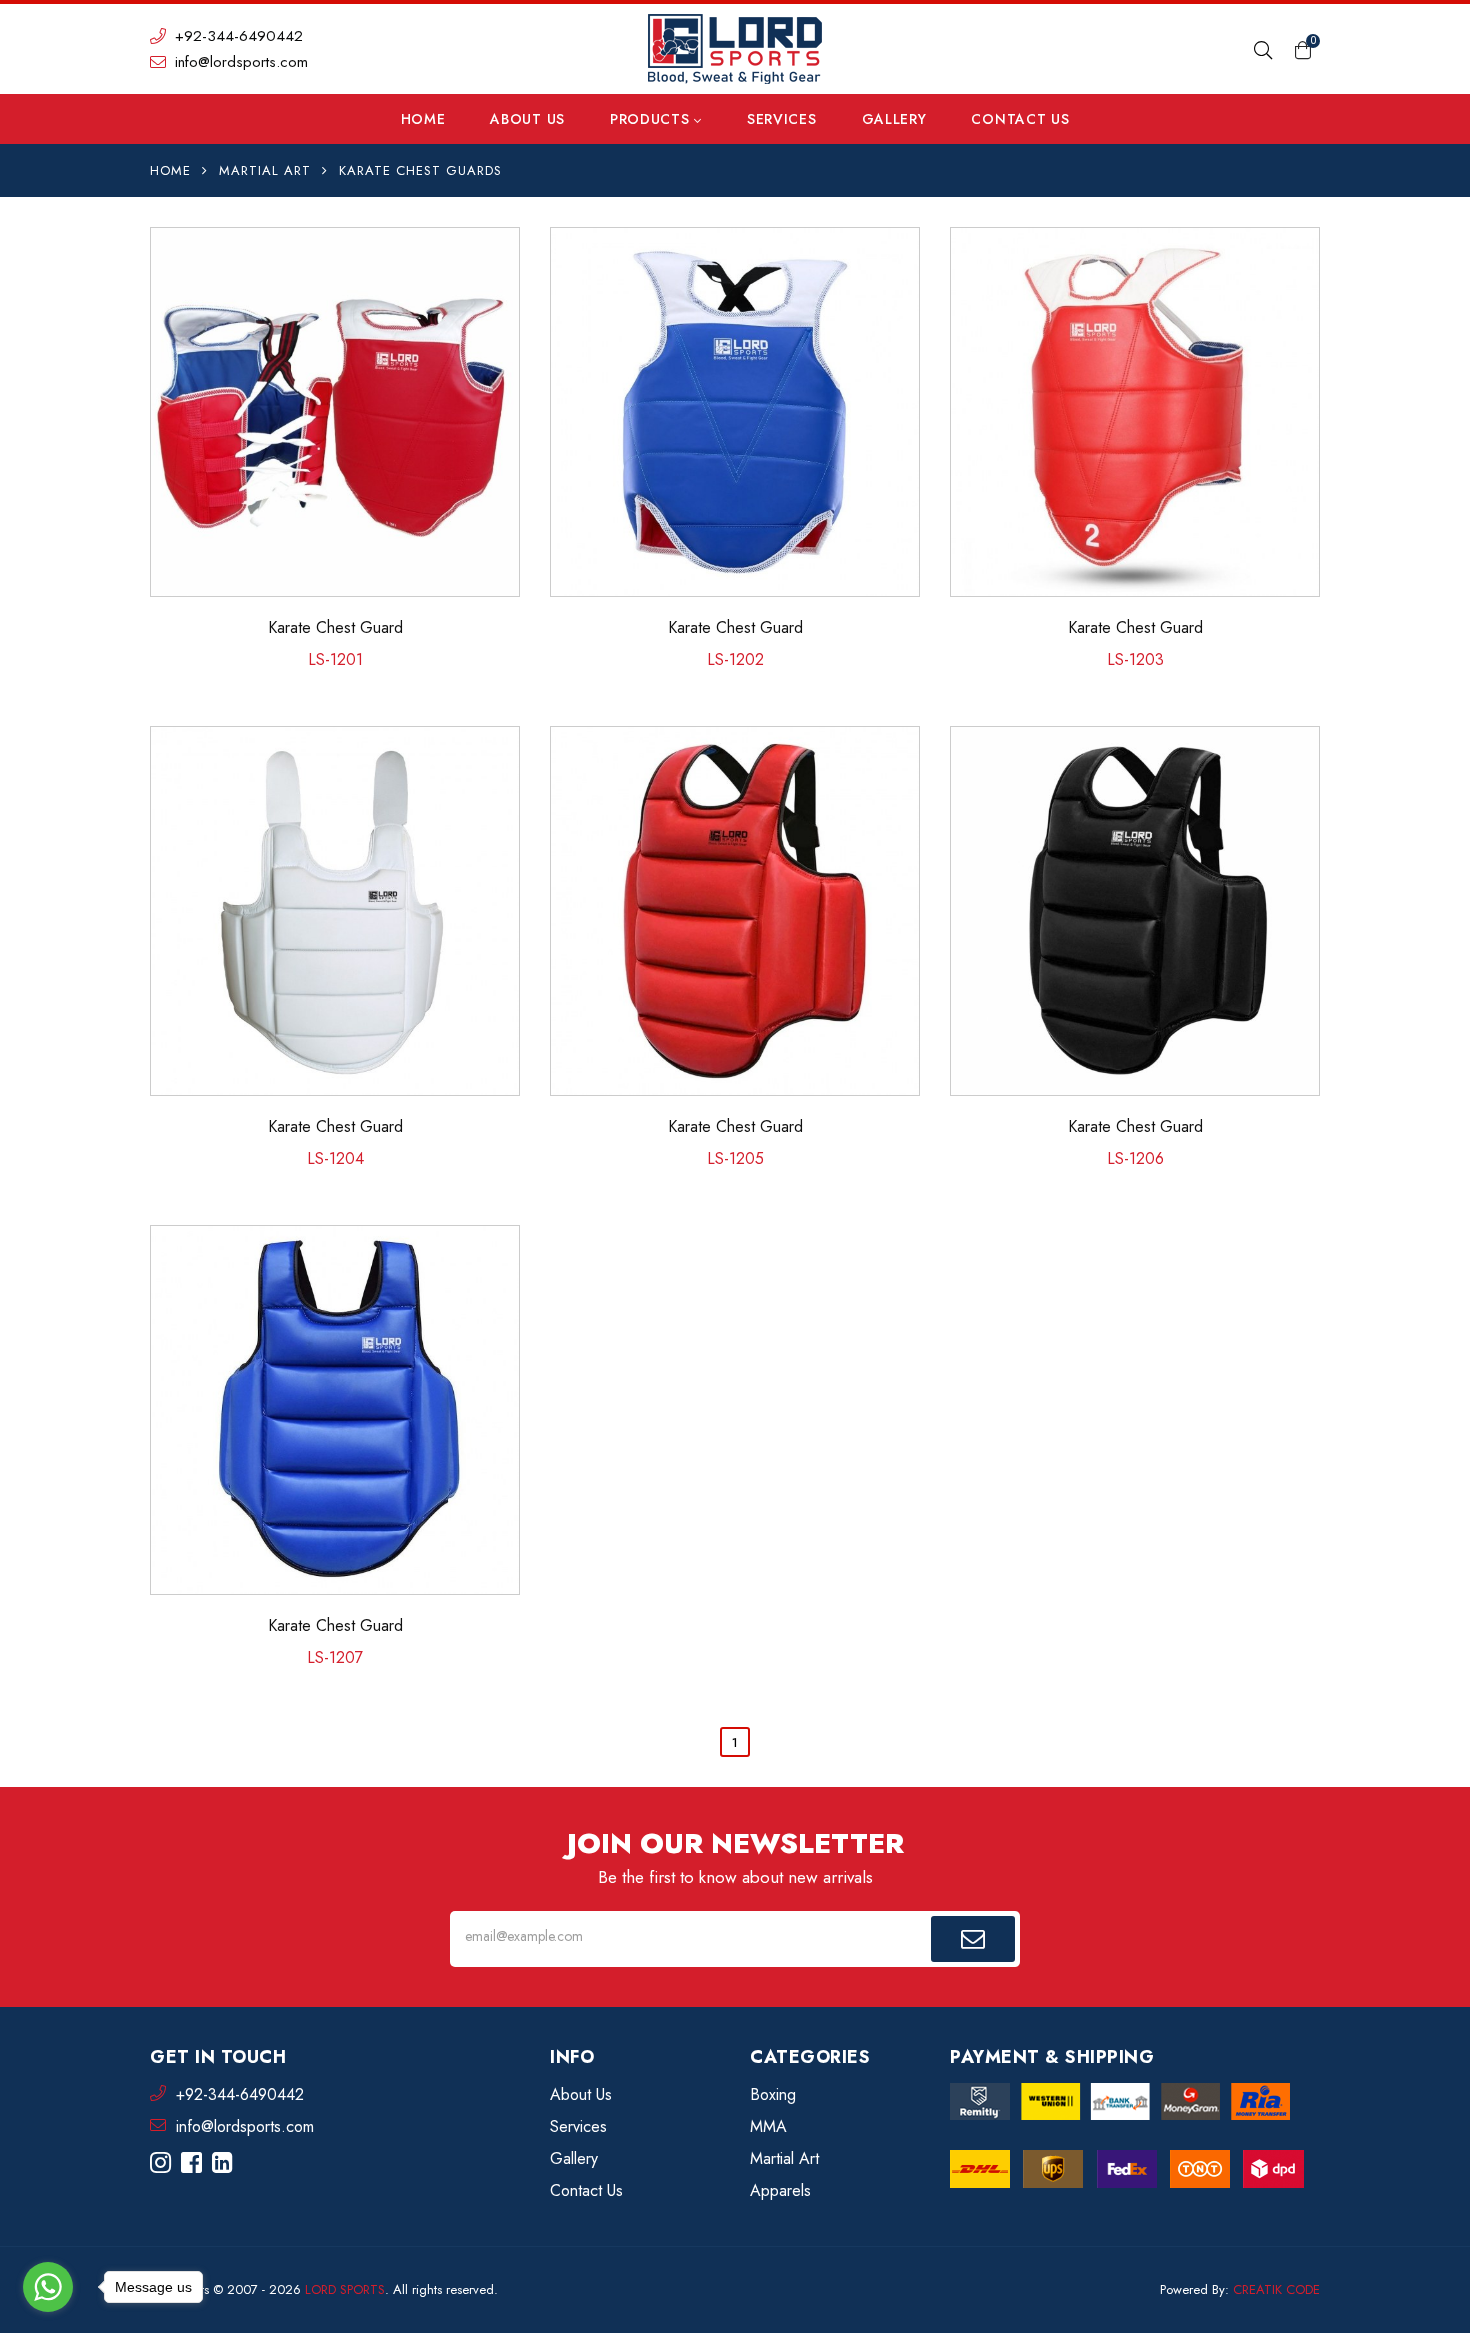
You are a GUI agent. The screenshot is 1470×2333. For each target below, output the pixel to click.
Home (423, 119)
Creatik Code (1276, 2289)
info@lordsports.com (239, 62)
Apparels (780, 2190)
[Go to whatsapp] (48, 2287)
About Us (527, 119)
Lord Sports (345, 2289)
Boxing (773, 2094)
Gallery (894, 119)
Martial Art (265, 170)
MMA (768, 2126)
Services (782, 119)
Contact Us (1020, 119)
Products (652, 119)
